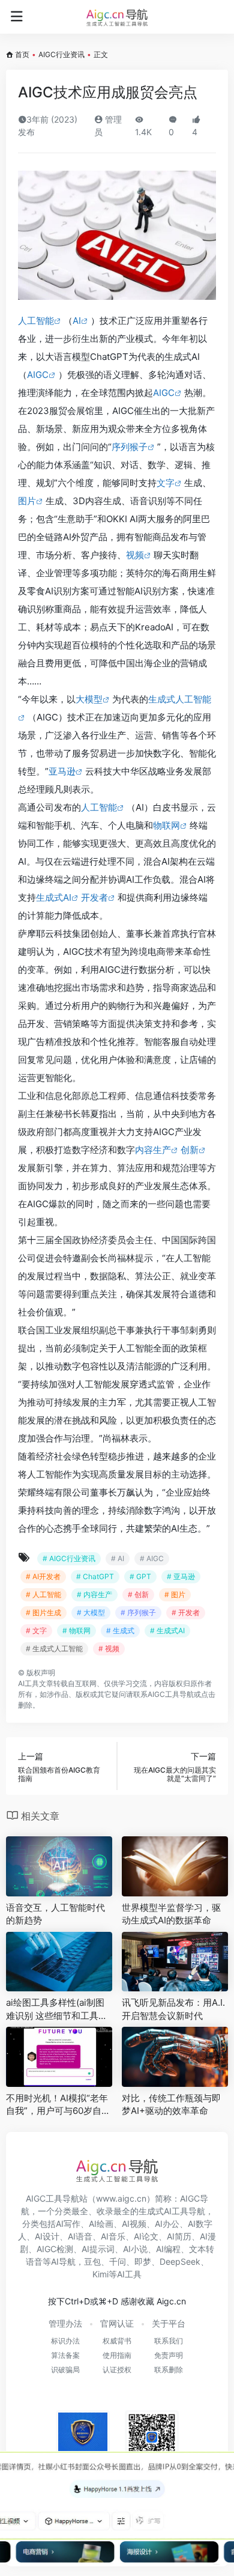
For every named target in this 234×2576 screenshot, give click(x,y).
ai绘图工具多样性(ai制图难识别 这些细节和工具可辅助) (57, 2009)
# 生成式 (120, 1631)
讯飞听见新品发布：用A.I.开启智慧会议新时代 (173, 2009)
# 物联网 (76, 1631)
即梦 (143, 2261)
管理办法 (65, 2323)
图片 (27, 501)
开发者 (94, 897)
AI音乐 (113, 2236)
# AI (118, 1558)
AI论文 (146, 2236)
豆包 (92, 2261)
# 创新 (138, 1594)
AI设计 (47, 2236)
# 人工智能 (43, 1594)
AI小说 (135, 2249)
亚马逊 (62, 771)
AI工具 (28, 1683)
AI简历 (179, 2236)
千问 (118, 2261)
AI (77, 321)
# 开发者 (186, 1612)
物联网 (166, 825)
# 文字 (36, 1631)
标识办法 (65, 2341)
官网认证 (117, 2323)
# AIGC (152, 1558)
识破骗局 (65, 2370)
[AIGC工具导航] (117, 17)
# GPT (140, 1576)
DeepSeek (180, 2261)
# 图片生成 (43, 1612)
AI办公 (167, 2224)
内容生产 (153, 1150)
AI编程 (168, 2249)
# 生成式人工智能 (54, 1649)
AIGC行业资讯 (61, 54)
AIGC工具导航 (171, 1694)
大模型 (89, 699)
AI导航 (63, 2261)
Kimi (100, 2274)
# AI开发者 (43, 1576)
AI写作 (68, 2224)
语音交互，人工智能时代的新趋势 (55, 1914)
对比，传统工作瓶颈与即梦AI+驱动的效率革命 (171, 2104)
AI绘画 (101, 2224)
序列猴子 (130, 447)
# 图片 (175, 1594)
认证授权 (117, 2370)
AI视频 (134, 2224)
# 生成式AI (167, 1631)
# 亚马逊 (181, 1576)
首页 (22, 54)
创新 (190, 1150)
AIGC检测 (55, 2249)
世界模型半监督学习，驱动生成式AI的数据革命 (171, 1914)
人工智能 (36, 321)
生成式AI (54, 897)
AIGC (38, 375)
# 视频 (109, 1649)
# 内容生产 (94, 1594)
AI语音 (80, 2236)
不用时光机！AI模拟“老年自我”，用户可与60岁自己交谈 (58, 2105)
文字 (166, 483)
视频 (135, 555)
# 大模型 (91, 1612)
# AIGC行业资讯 (69, 1558)
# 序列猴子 (138, 1612)
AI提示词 (98, 2249)
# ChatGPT (95, 1576)
